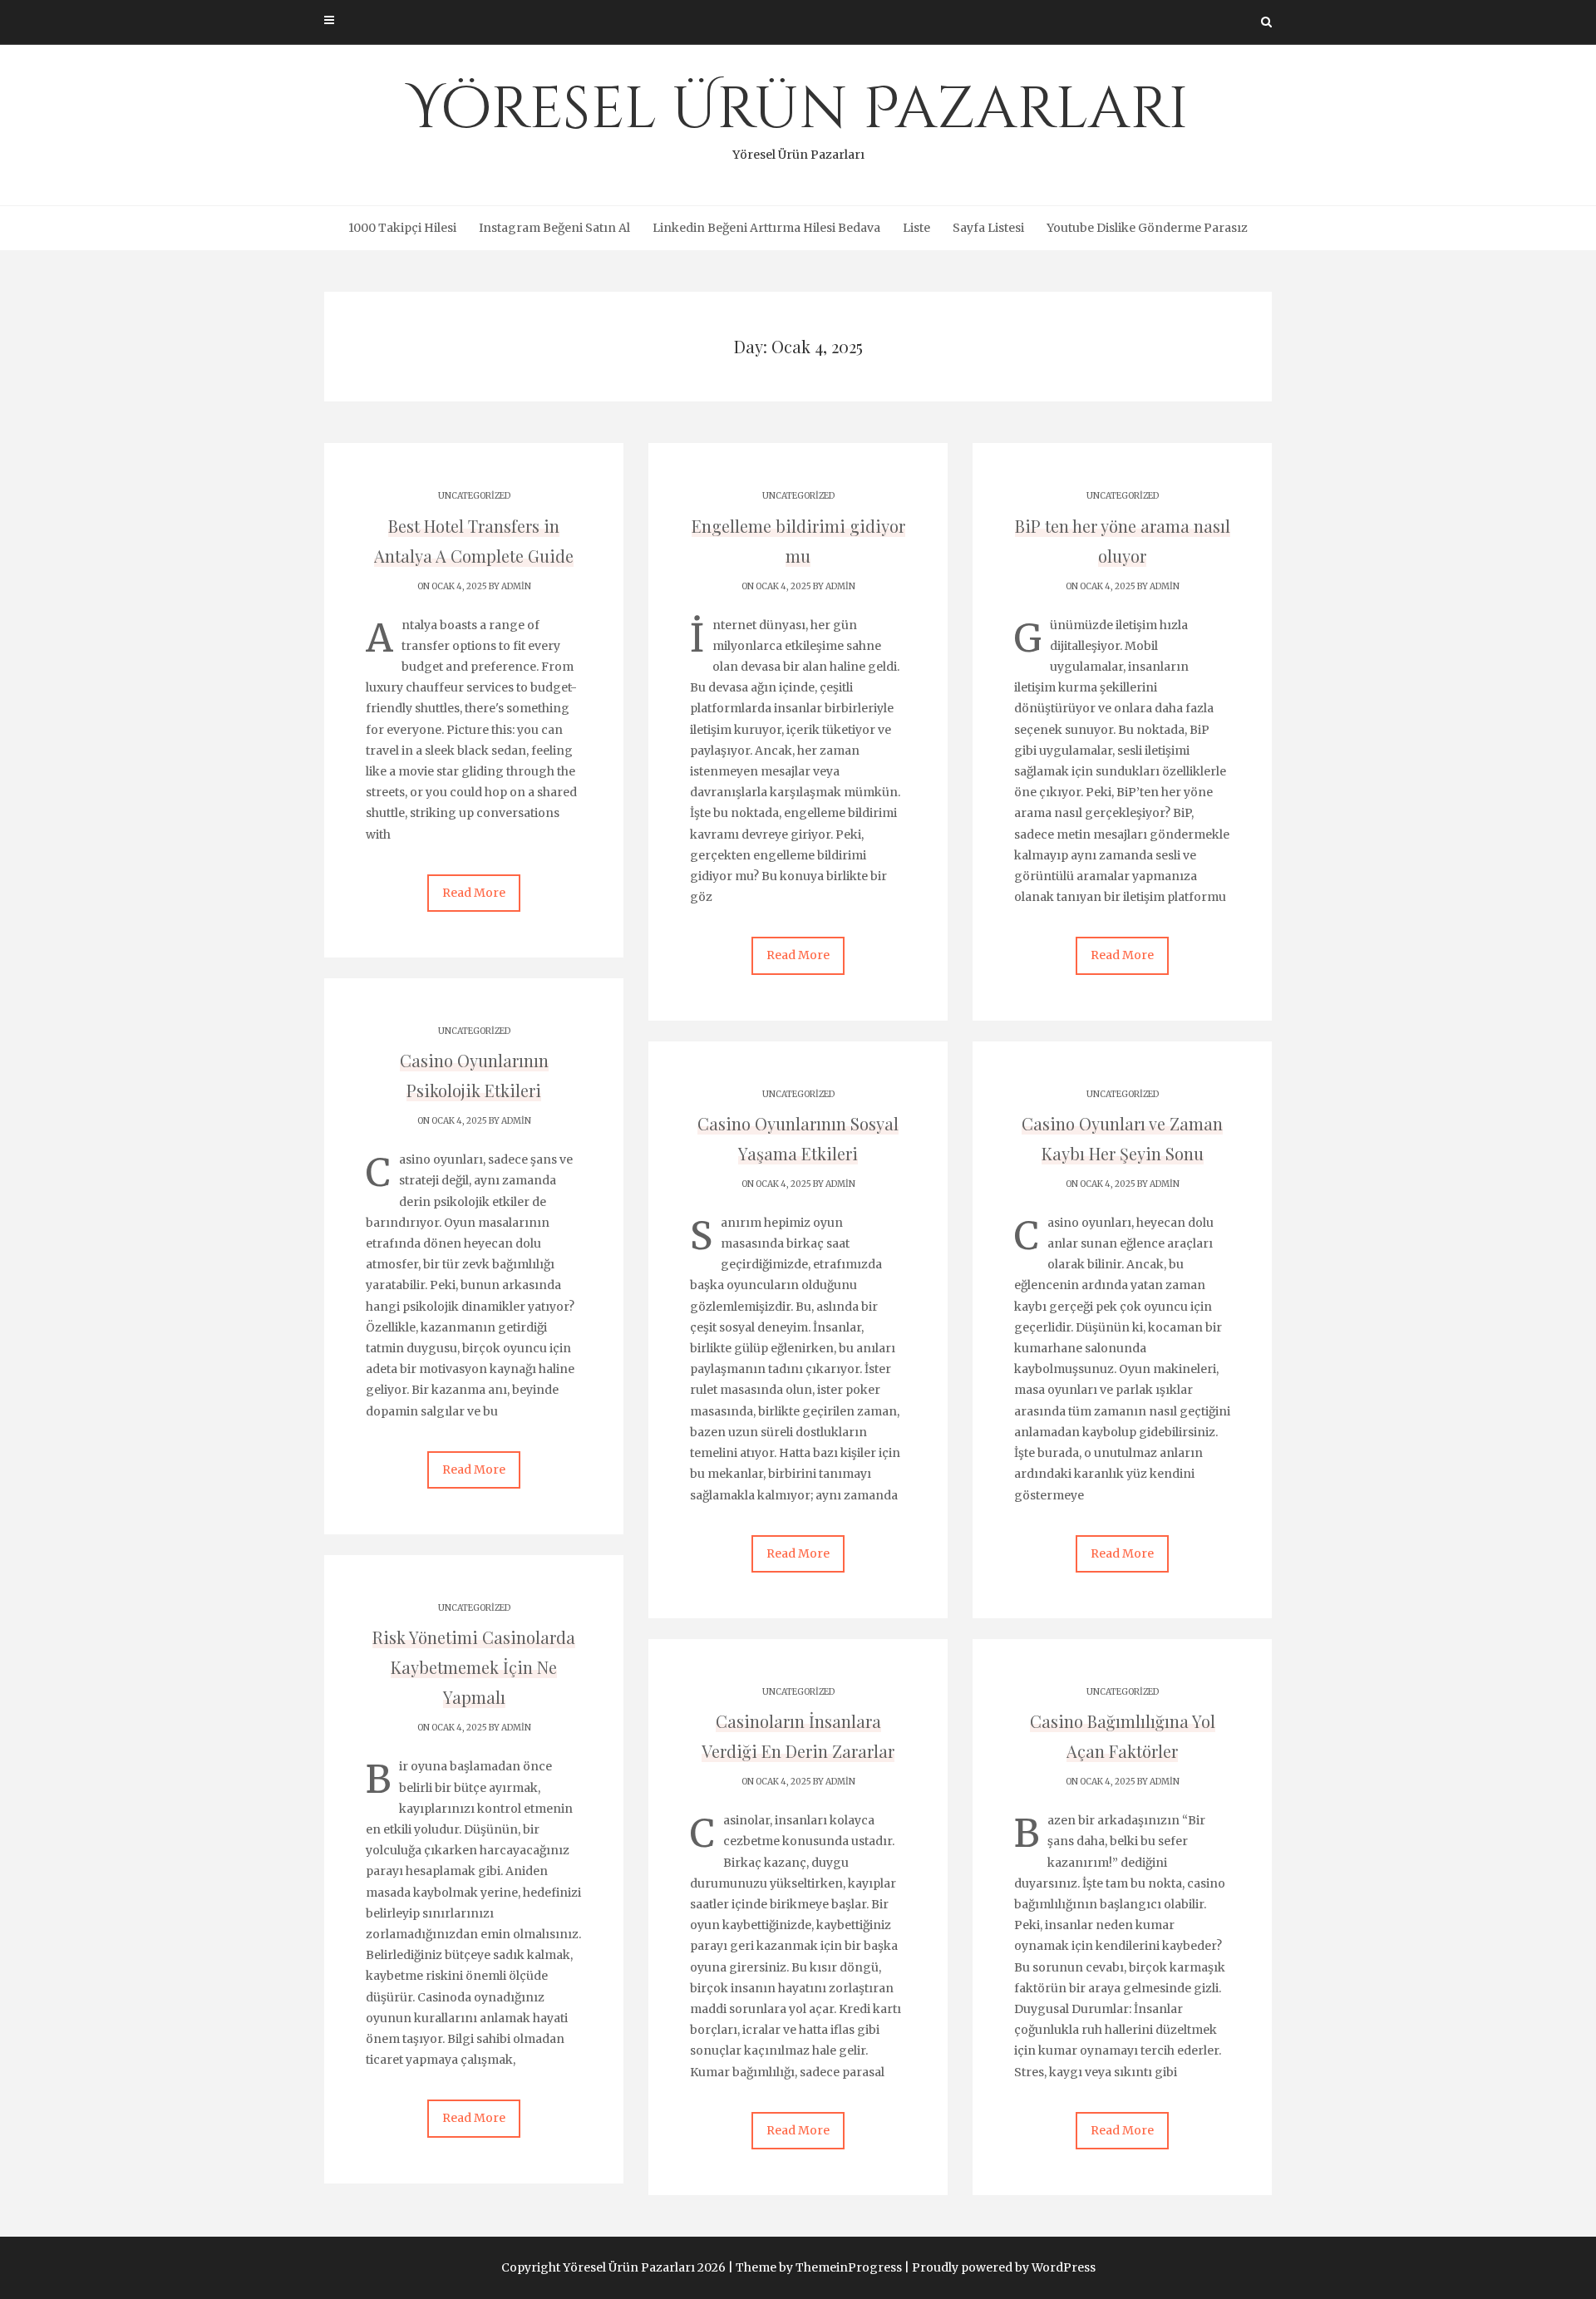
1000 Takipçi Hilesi (402, 228)
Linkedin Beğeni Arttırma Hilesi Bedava (766, 228)
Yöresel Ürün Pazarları (798, 116)
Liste (916, 228)
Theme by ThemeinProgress (819, 2267)
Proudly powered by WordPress (1004, 2267)
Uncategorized (474, 496)
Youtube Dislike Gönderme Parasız (1147, 228)
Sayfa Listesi (988, 228)
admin (516, 586)
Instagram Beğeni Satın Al (554, 228)
